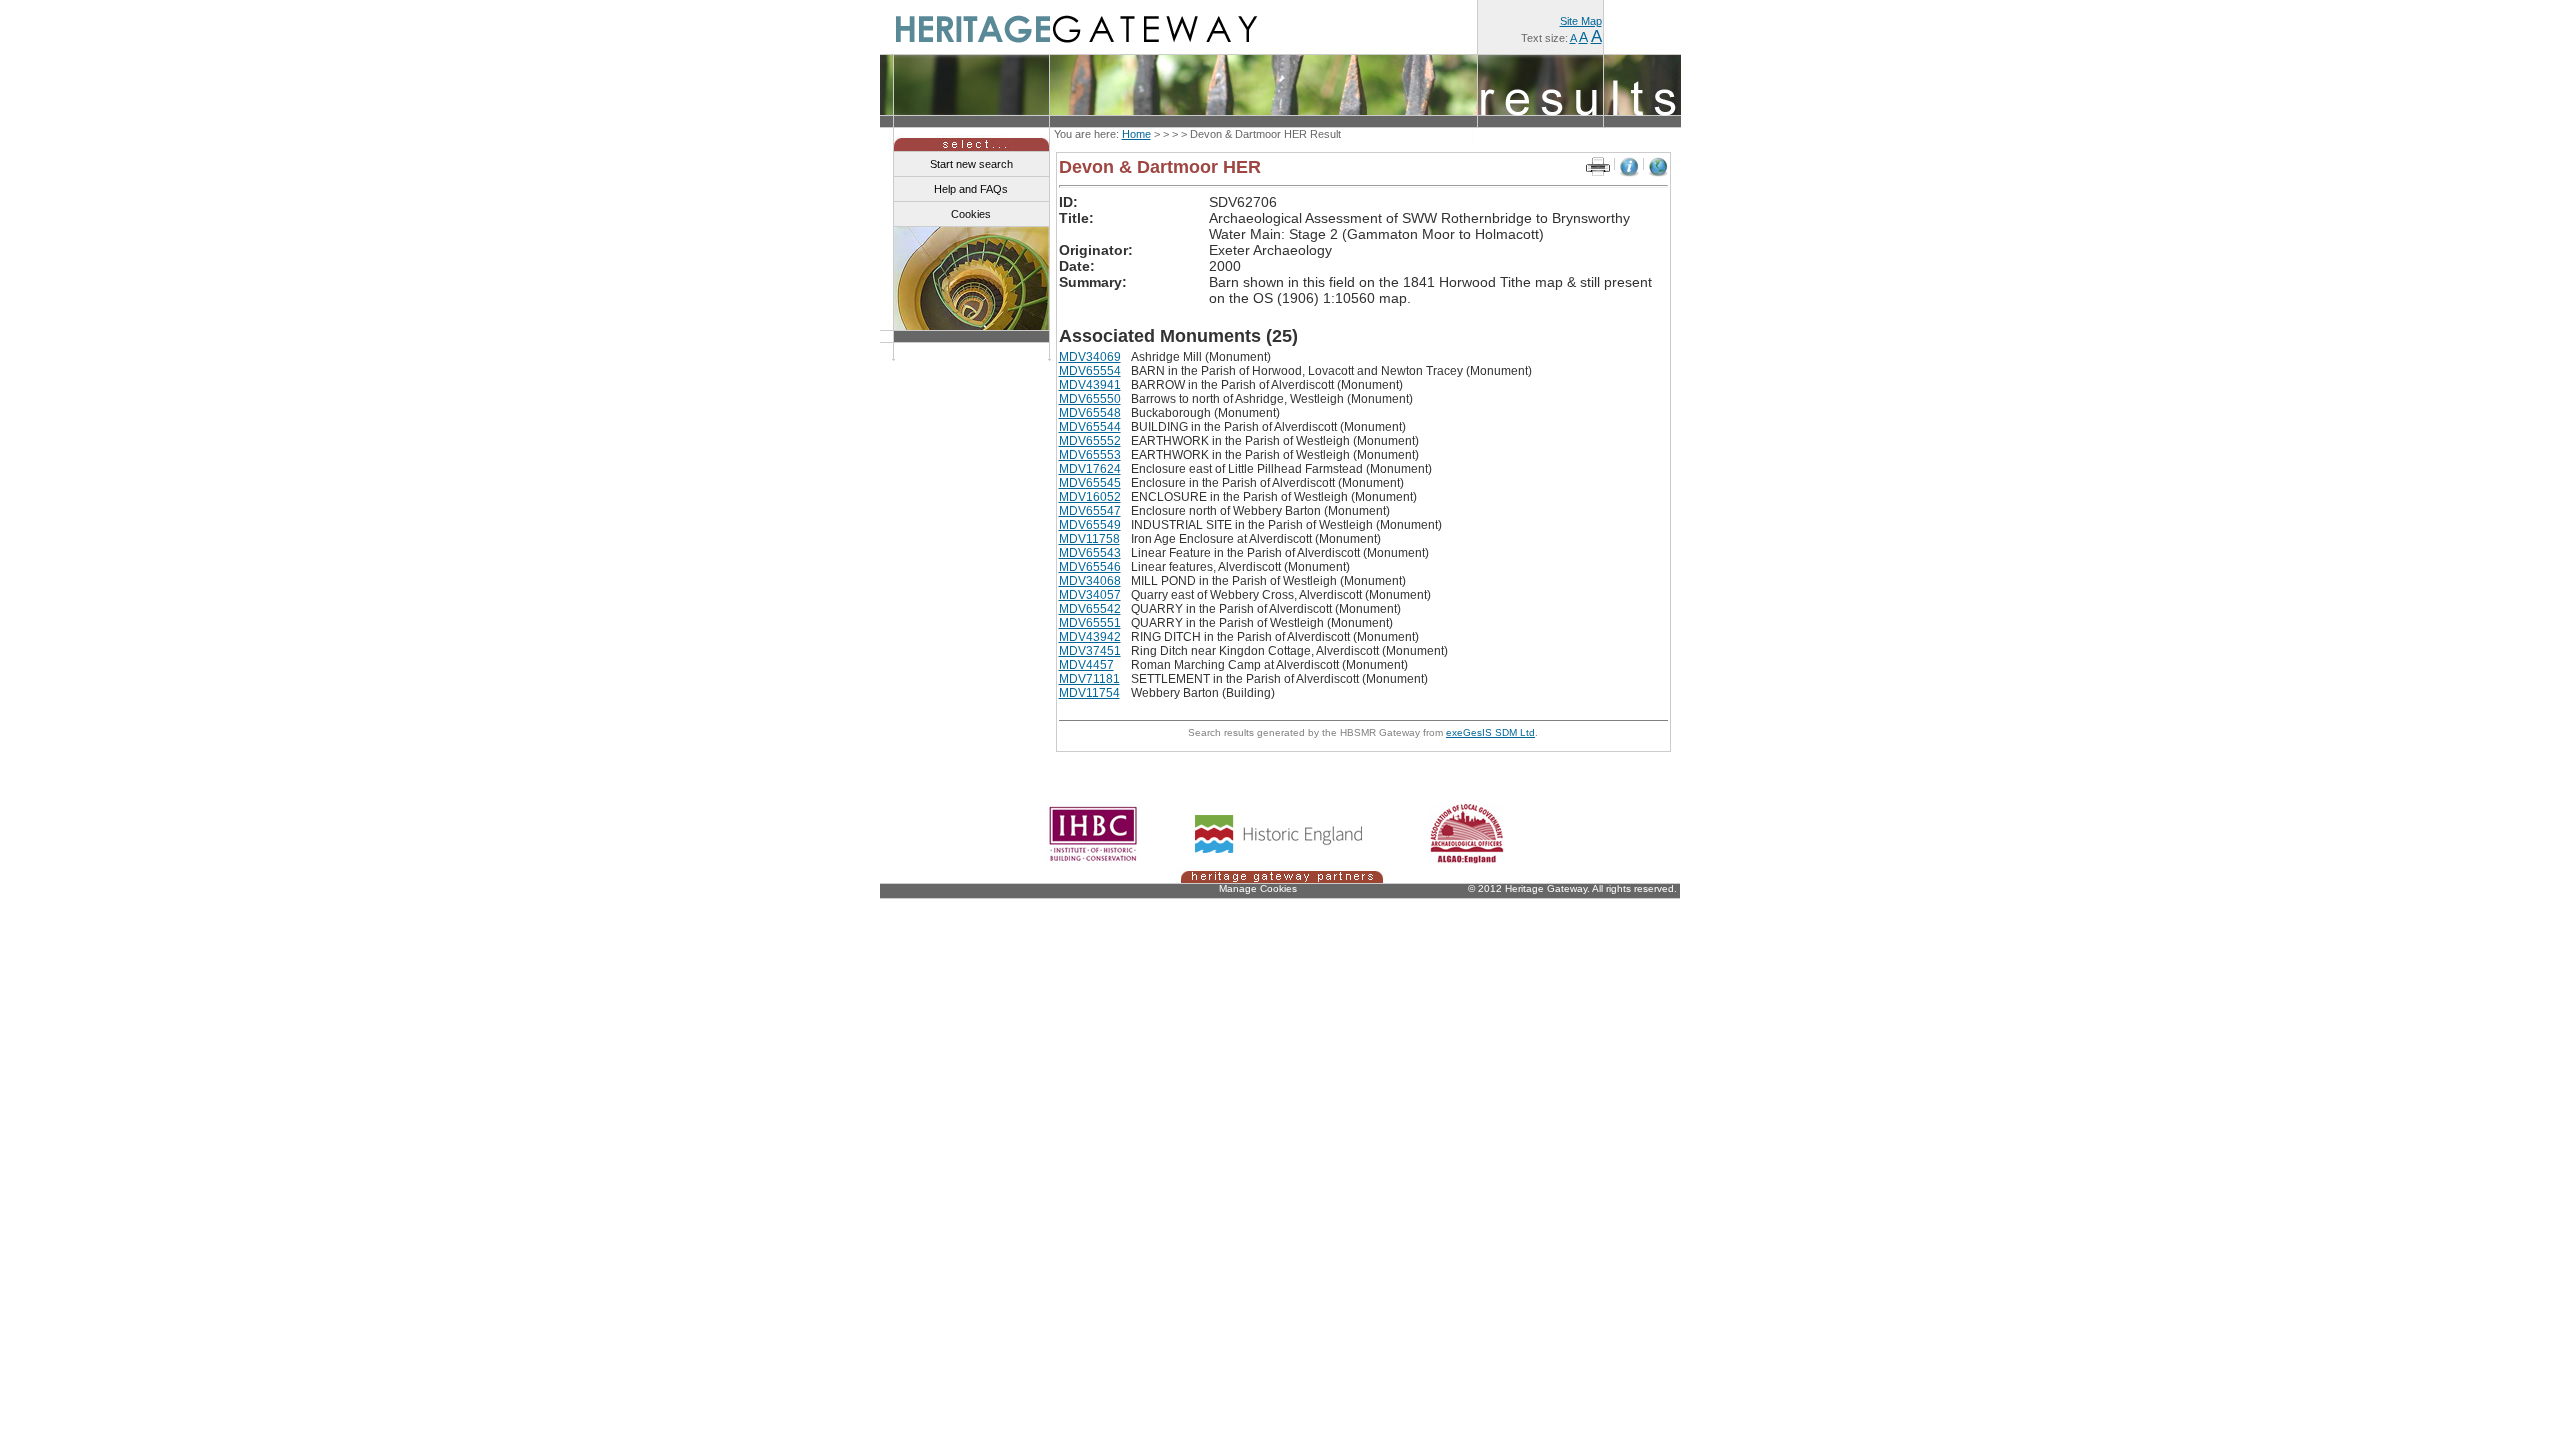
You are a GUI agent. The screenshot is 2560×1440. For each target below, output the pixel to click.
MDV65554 (1090, 371)
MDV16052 (1090, 497)
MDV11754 (1089, 693)
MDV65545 (1090, 483)
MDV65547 (1090, 511)
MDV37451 (1090, 651)
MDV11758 (1089, 539)
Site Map (1581, 21)
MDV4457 (1086, 665)
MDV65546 (1090, 567)
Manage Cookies (1258, 888)
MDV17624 (1090, 469)
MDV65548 (1090, 413)
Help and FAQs (971, 189)
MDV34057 (1090, 595)
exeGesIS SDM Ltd (1490, 732)
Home (1136, 134)
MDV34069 (1090, 357)
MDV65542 (1090, 609)
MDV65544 (1090, 427)
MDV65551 (1090, 623)
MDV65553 (1090, 455)
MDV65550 (1090, 399)
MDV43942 (1090, 637)
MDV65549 (1090, 525)
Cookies (971, 214)
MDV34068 (1090, 581)
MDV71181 (1089, 679)
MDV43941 (1090, 385)
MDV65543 (1090, 553)
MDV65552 (1090, 441)
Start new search (971, 164)
